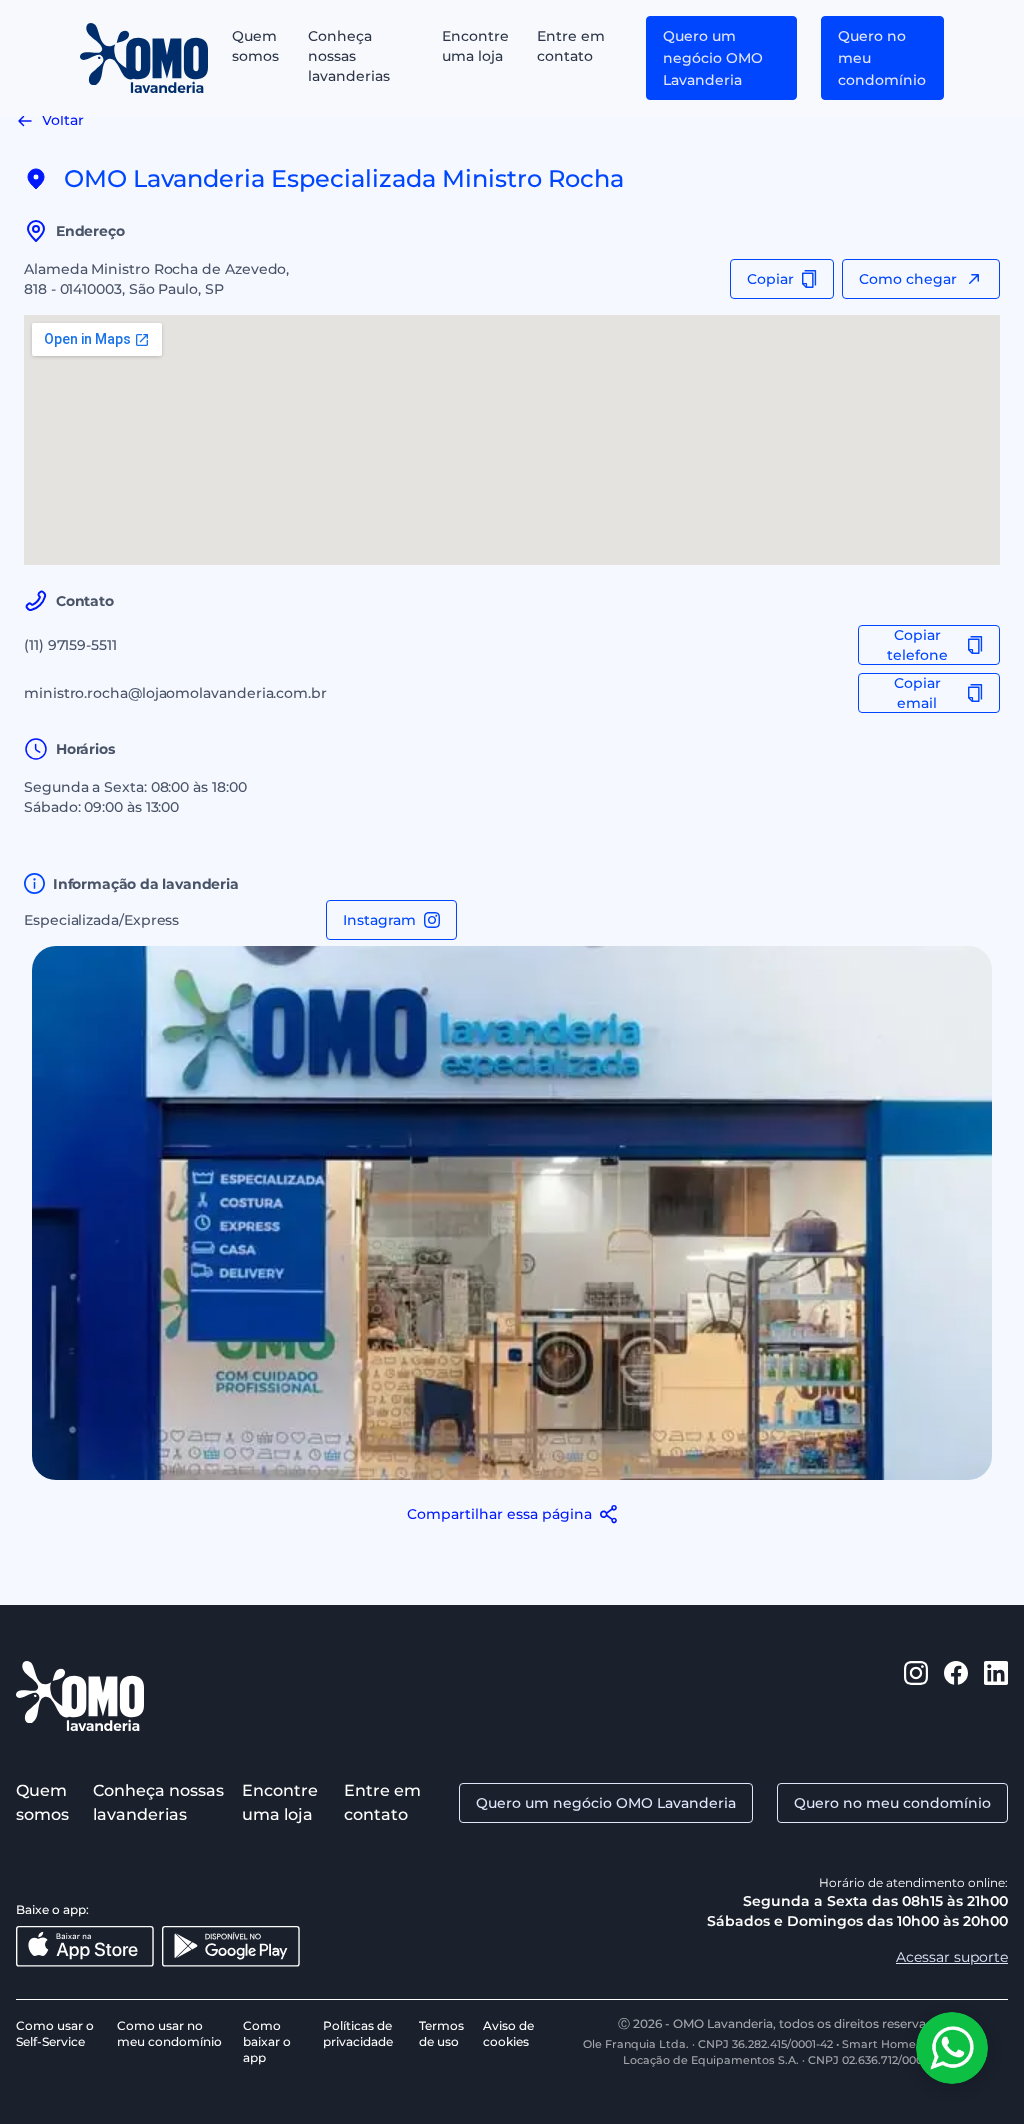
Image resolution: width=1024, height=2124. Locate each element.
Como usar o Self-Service (55, 2033)
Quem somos (255, 46)
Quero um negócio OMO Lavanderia (713, 58)
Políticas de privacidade (358, 2033)
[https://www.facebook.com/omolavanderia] (956, 1696)
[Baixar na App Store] (85, 1946)
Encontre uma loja (475, 46)
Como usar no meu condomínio (169, 2033)
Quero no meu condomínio (882, 58)
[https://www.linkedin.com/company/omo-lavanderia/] (996, 1696)
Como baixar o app (267, 2041)
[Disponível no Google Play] (231, 1946)
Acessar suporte (952, 1957)
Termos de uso (441, 2033)
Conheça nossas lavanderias (349, 56)
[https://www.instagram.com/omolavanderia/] (916, 1696)
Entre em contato (571, 46)
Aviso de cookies (508, 2033)
